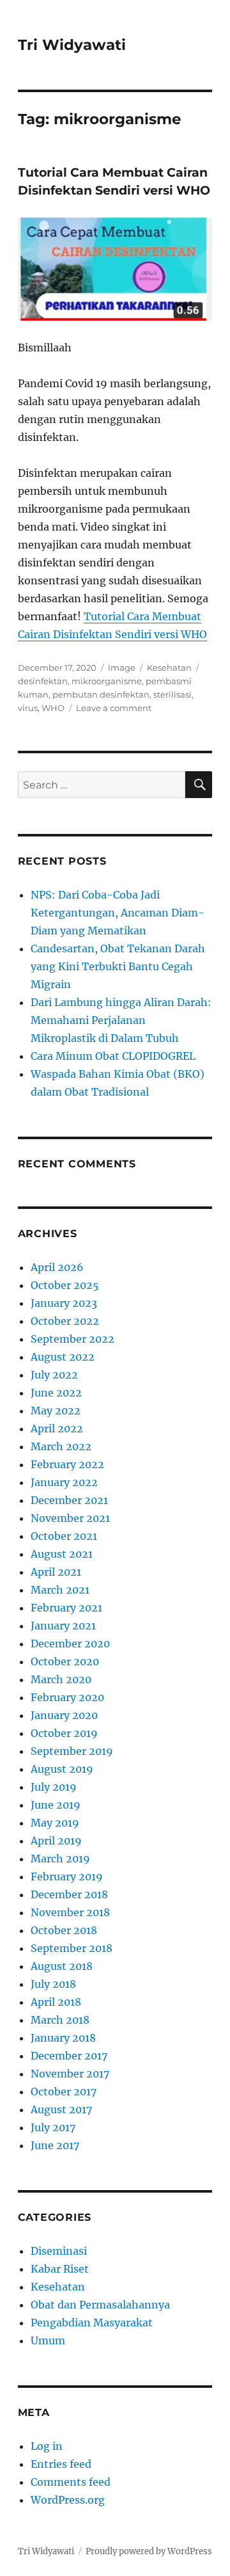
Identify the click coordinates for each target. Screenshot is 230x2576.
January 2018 (63, 2038)
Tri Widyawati (72, 45)
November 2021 (70, 1518)
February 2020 (67, 1697)
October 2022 (65, 1321)
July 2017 (53, 2127)
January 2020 (64, 1715)
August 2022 (63, 1357)
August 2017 (61, 2109)
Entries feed (61, 2464)
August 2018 (62, 1966)
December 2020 (70, 1644)
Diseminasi (59, 2251)
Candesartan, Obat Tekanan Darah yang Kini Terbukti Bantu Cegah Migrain (118, 966)
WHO (53, 708)
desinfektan (43, 681)
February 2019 (67, 1876)
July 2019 (54, 1787)
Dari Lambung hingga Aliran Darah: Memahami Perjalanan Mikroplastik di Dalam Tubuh (121, 1020)
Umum (48, 2340)
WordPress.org (68, 2500)
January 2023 (64, 1303)
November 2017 (70, 2074)
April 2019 (56, 1841)
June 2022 (56, 1393)
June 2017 (55, 2145)
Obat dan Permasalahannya (100, 2305)
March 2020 (61, 1679)
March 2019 (60, 1859)
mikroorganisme (107, 681)
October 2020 (65, 1661)
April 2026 (57, 1267)
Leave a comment (114, 708)
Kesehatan (169, 668)
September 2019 (72, 1751)
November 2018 (70, 1912)
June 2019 (56, 1805)
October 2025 (65, 1285)
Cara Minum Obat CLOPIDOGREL (113, 1056)
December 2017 (69, 2056)
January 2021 (63, 1626)
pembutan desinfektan (101, 694)
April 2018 (56, 2002)
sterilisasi (172, 694)
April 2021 (56, 1572)
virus (28, 708)
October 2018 (64, 1930)
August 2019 (62, 1769)
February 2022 (67, 1464)
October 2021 (64, 1536)
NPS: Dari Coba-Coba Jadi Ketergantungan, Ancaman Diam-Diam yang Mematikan (118, 913)
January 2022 (64, 1482)
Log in (47, 2446)
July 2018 (53, 1984)
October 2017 (64, 2092)
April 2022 (57, 1428)
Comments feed (71, 2482)
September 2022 (73, 1339)
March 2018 (60, 2020)
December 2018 (69, 1894)
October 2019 (64, 1733)
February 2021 (66, 1608)
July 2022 (54, 1375)
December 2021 (69, 1500)
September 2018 (72, 1948)
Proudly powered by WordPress (149, 2551)
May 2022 (56, 1411)
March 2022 (61, 1446)
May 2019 (55, 1823)
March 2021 (60, 1590)
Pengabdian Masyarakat (92, 2323)
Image (122, 668)
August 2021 (62, 1554)
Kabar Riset (60, 2269)
